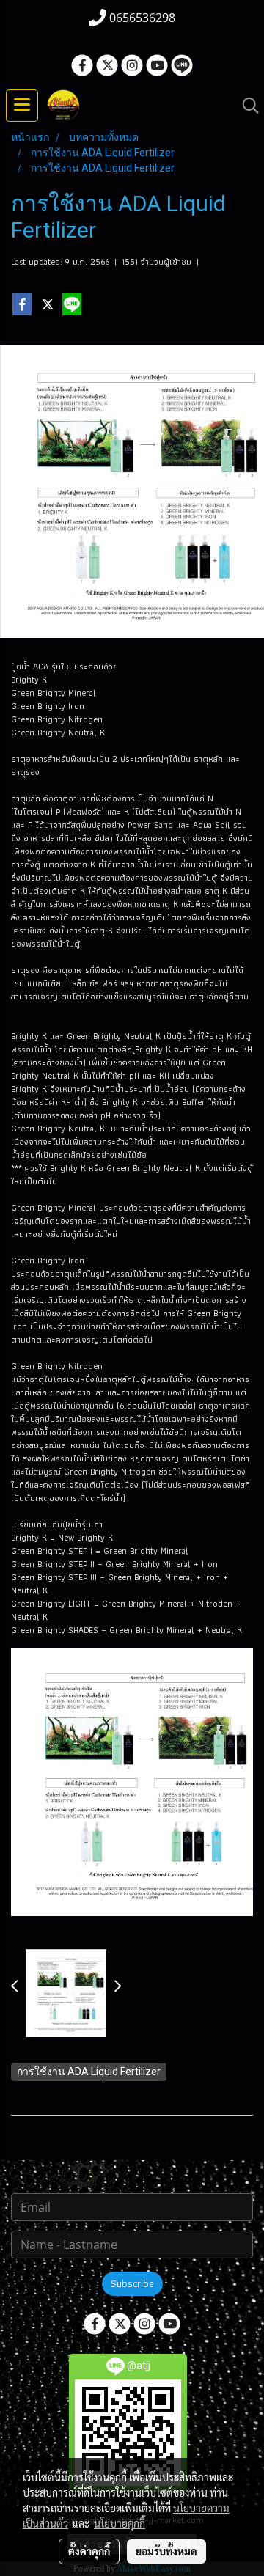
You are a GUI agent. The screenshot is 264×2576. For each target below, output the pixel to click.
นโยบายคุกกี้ (120, 2523)
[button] (246, 106)
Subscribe (132, 2283)
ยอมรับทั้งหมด (166, 2551)
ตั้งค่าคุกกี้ (89, 2551)
